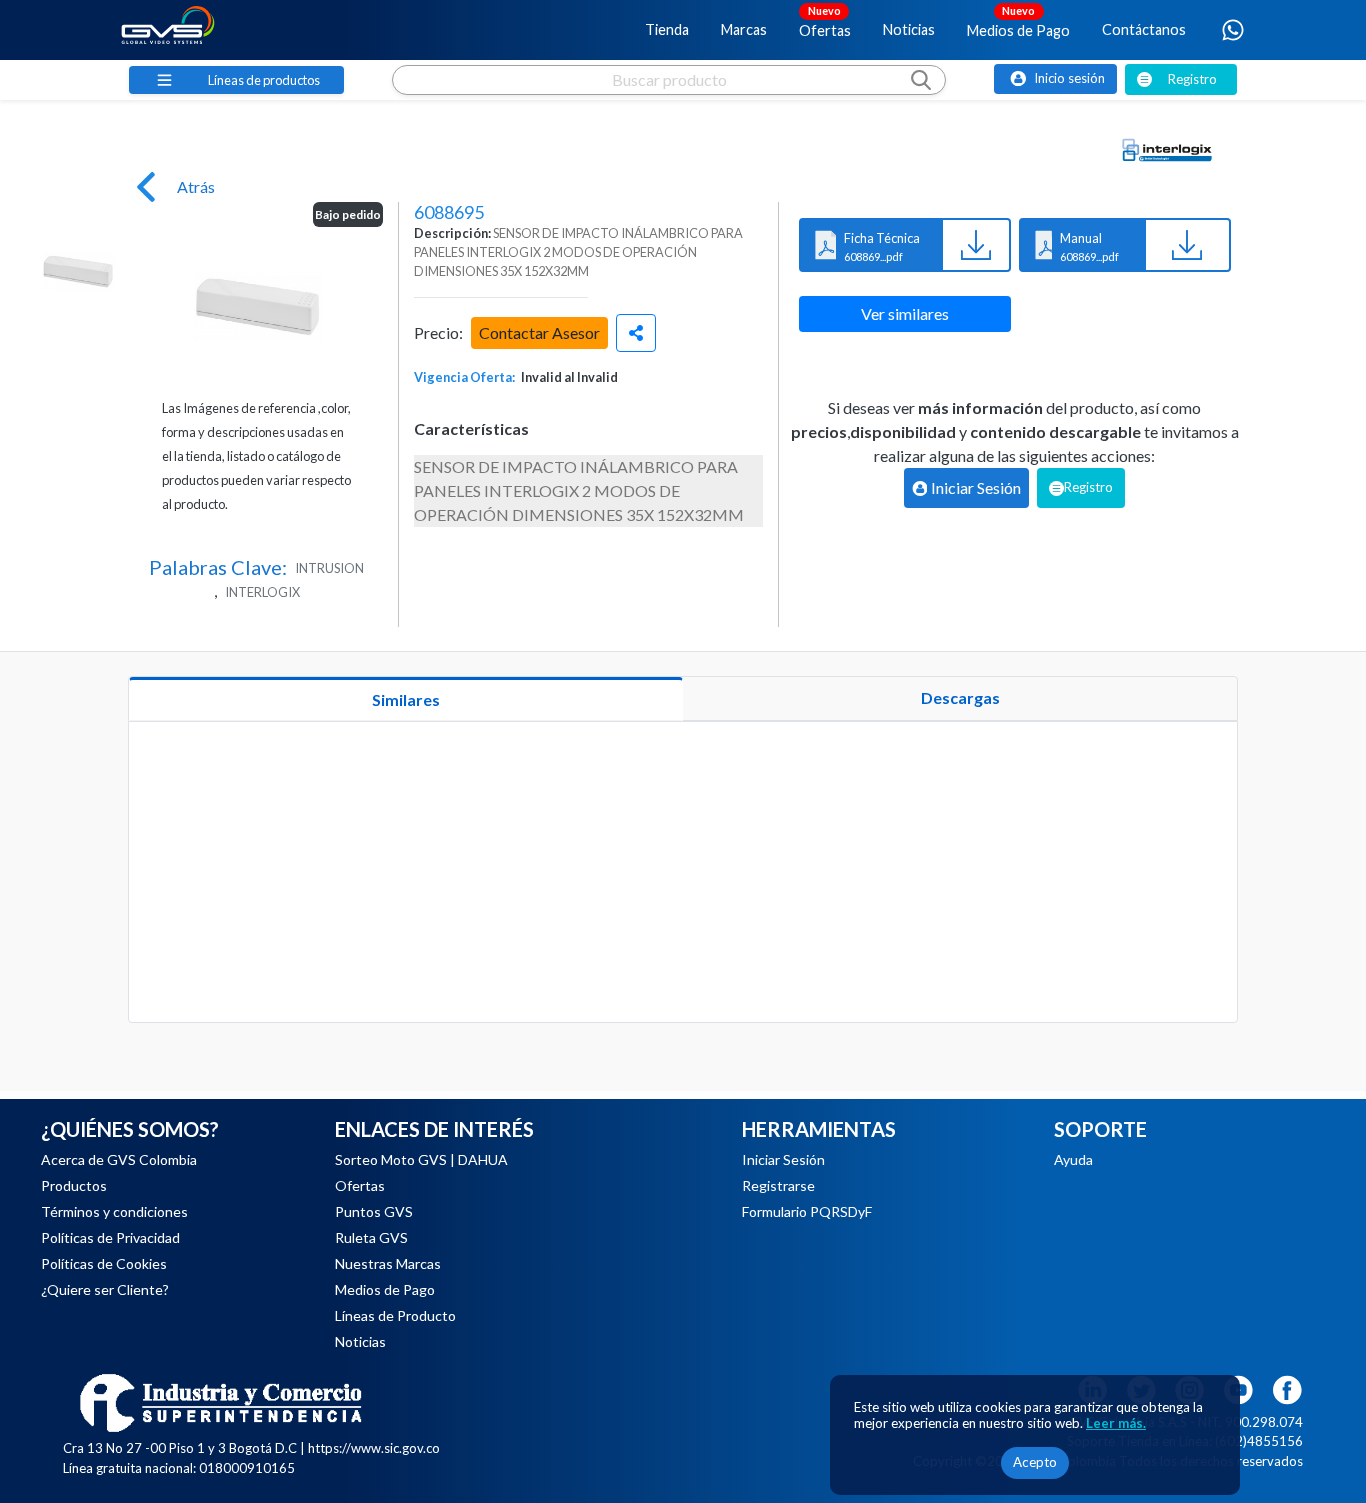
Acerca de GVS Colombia (119, 1159)
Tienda (667, 29)
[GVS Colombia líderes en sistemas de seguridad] (168, 30)
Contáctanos (1144, 29)
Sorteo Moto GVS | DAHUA (421, 1159)
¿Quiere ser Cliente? (105, 1289)
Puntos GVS (374, 1211)
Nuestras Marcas (388, 1263)
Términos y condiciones (114, 1211)
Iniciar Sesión (783, 1159)
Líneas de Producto (395, 1315)
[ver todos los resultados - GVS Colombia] (669, 99)
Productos (74, 1185)
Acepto (1035, 1462)
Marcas (744, 29)
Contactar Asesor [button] (539, 332)
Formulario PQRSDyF (807, 1211)
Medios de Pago (1018, 21)
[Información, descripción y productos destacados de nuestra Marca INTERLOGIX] (1167, 150)
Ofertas (825, 21)
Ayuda (1073, 1159)
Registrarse (778, 1185)
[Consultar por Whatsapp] (1233, 30)
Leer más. (1116, 1423)
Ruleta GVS (371, 1237)
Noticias (909, 29)
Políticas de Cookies (104, 1263)
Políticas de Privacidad (110, 1237)
